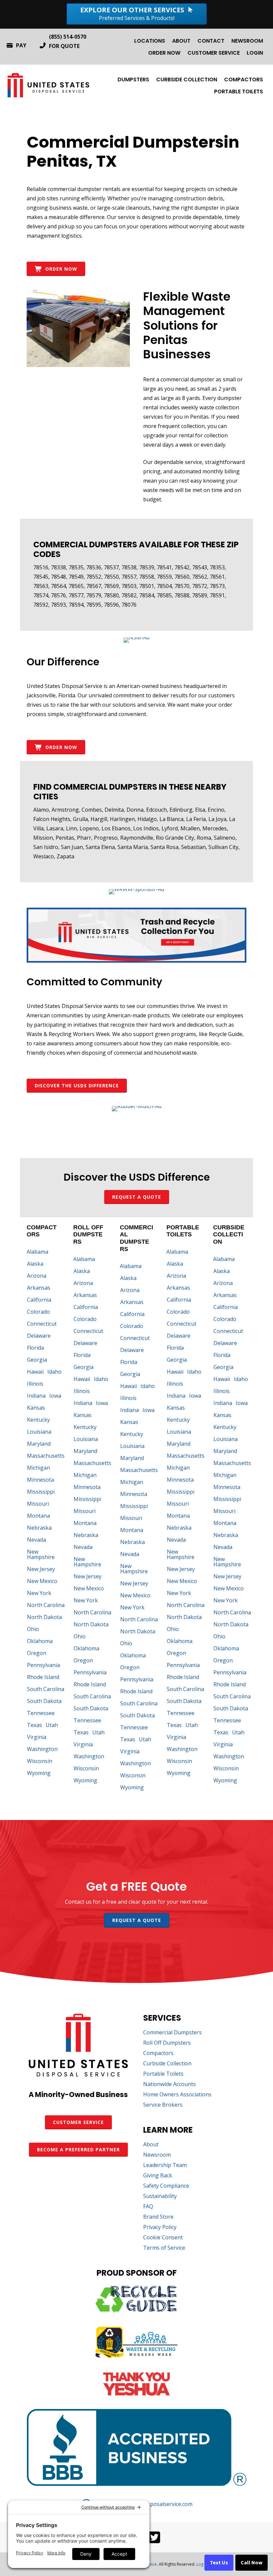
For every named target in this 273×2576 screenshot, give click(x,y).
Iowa (55, 1396)
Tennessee (41, 1713)
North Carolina (46, 1605)
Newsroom (247, 41)
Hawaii (35, 1372)
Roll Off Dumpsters (167, 2043)
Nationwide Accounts (169, 2084)
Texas (34, 1725)
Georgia (37, 1360)
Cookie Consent (163, 2238)
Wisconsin (40, 1761)
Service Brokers (163, 2105)
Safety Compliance (166, 2186)
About (181, 41)
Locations (150, 41)
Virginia (37, 1737)
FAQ (148, 2207)
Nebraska (39, 1528)
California (39, 1300)
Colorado (38, 1312)
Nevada (36, 1540)
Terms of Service (164, 2248)
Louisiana (39, 1432)
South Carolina (46, 1689)
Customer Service (214, 53)
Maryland (39, 1444)
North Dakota (44, 1617)
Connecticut (42, 1324)
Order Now (164, 53)
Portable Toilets (239, 91)
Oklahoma (40, 1641)
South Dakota (44, 1701)
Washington (42, 1749)
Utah (52, 1725)
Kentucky (38, 1420)
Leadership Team (165, 2165)
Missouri (38, 1504)
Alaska (35, 1264)
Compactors (244, 79)
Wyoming (39, 1773)
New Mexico (42, 1581)
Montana (38, 1516)
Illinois (35, 1384)
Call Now (252, 2563)
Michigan (38, 1468)
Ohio (33, 1629)
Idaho (54, 1372)
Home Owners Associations (177, 2095)
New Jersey (41, 1569)
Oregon (37, 1653)
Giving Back (158, 2176)
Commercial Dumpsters (172, 2033)
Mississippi (41, 1492)
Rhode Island (43, 1677)
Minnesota (40, 1480)
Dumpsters (133, 79)
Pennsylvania (43, 1665)
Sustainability (160, 2196)
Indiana (36, 1396)
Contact (211, 41)
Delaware (39, 1336)
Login (255, 53)
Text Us (219, 2563)
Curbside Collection (187, 79)
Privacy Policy (160, 2227)
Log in (202, 2564)
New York (39, 1593)
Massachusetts (46, 1456)
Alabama (37, 1252)
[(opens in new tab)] (136, 637)
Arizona (37, 1276)
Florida (35, 1348)
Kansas (36, 1408)
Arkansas (39, 1288)
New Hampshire (41, 1554)
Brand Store (158, 2217)
